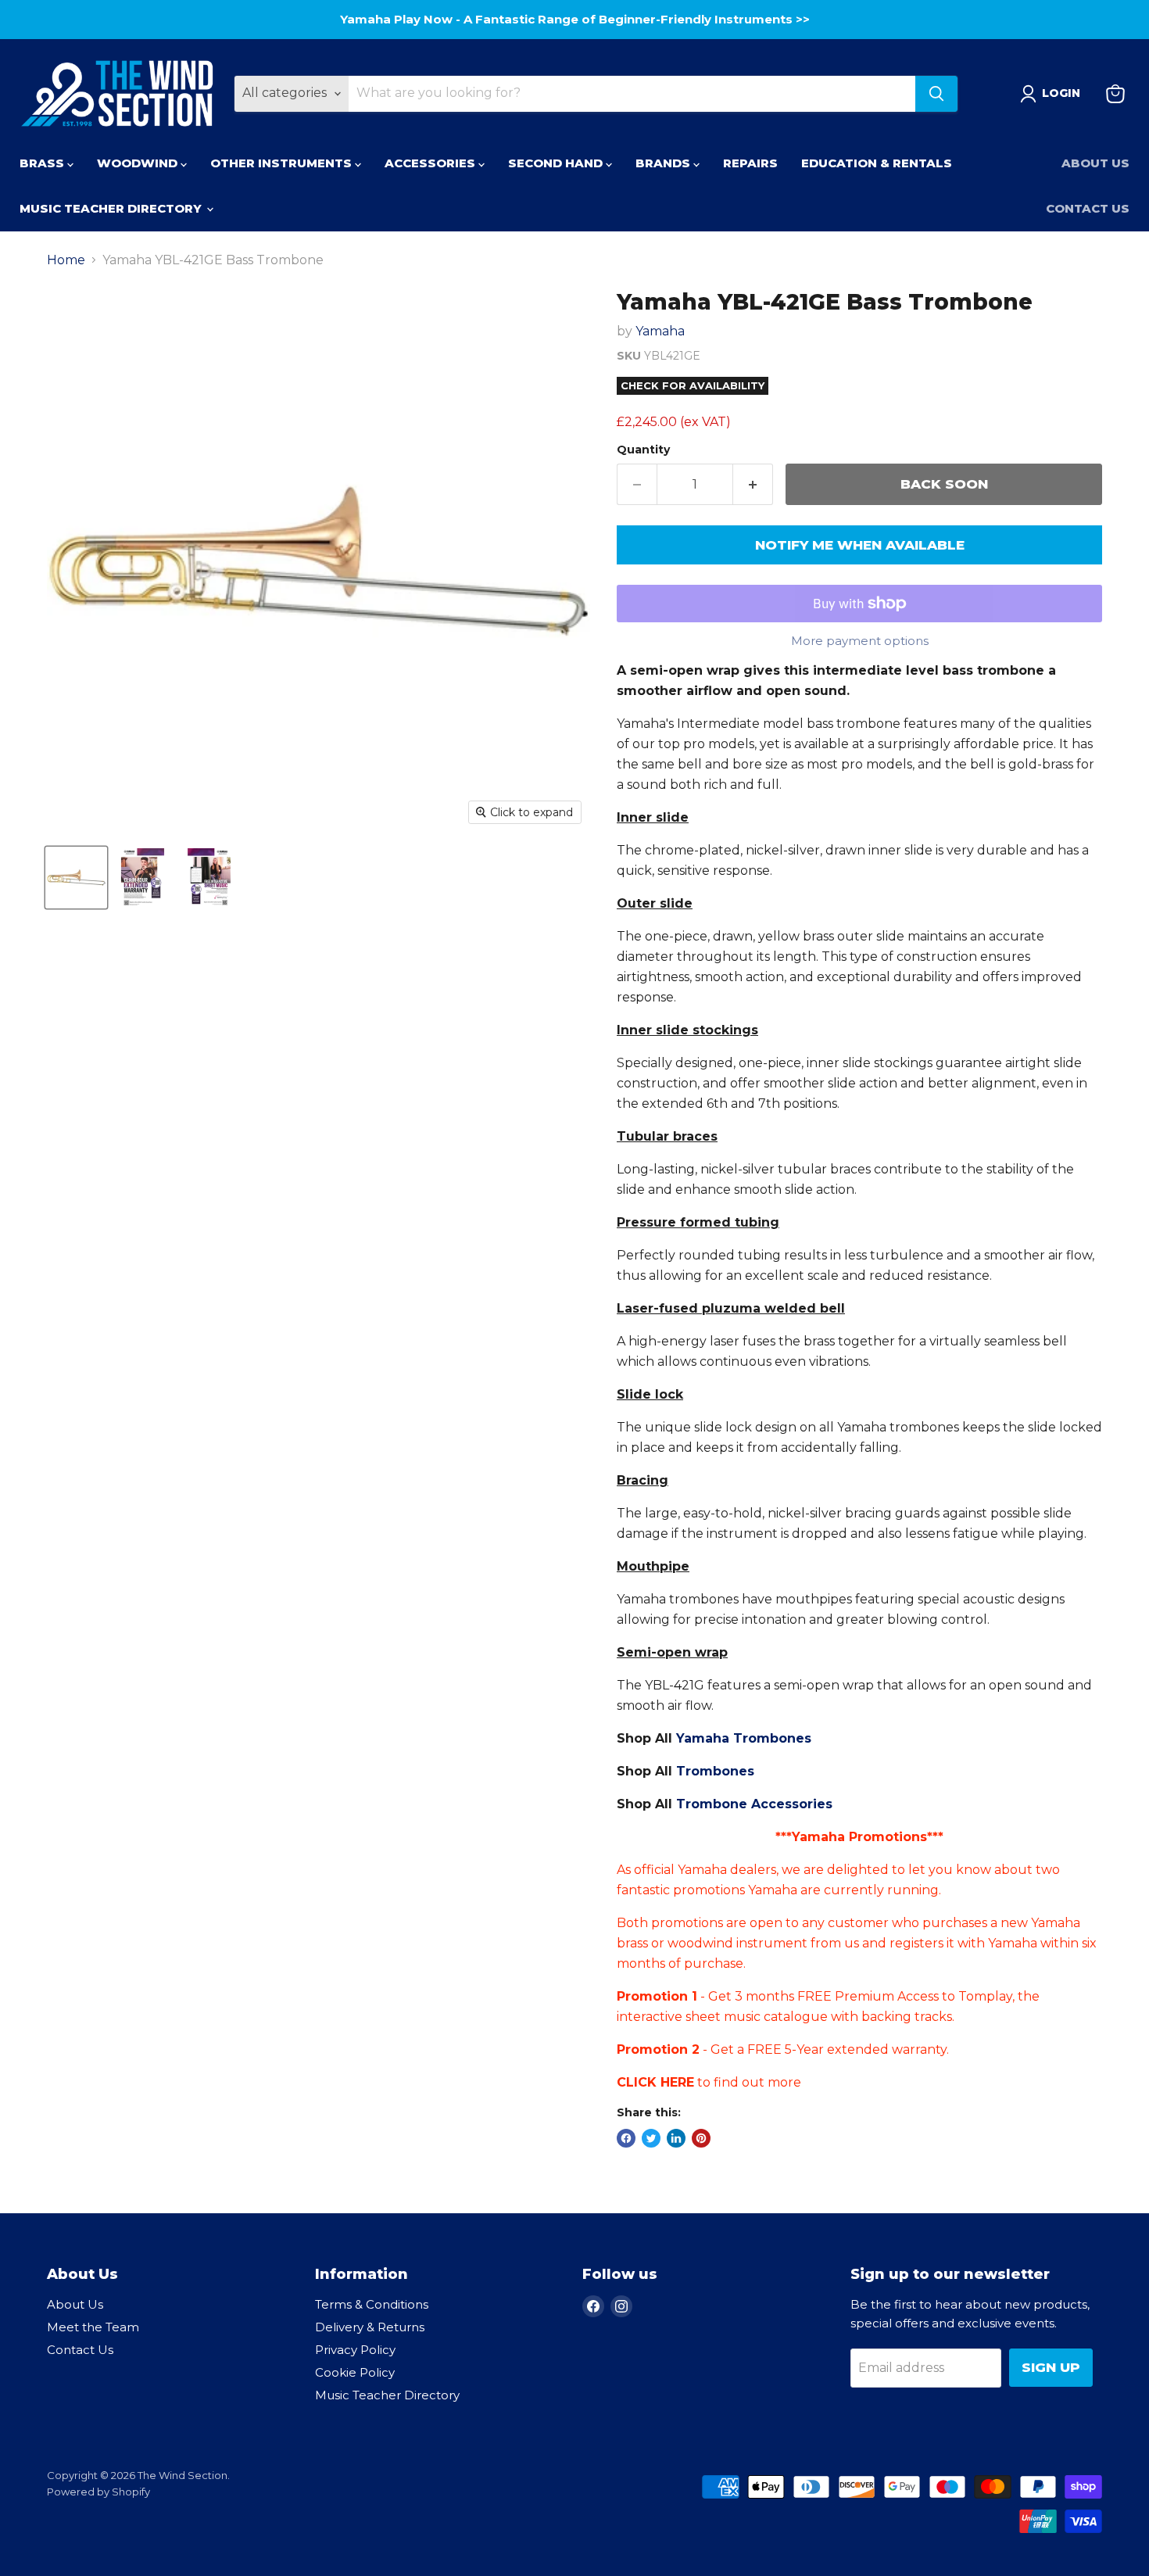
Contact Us (1088, 208)
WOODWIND (139, 163)
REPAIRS (750, 163)
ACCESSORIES (431, 163)
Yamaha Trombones (744, 1738)
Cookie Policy (355, 2372)
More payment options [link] (860, 641)
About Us (1095, 163)
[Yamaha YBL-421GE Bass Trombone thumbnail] (76, 878)
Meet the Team (93, 2327)
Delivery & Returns (370, 2327)
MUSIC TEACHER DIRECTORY (112, 208)
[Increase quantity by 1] (753, 485)
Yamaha (660, 331)
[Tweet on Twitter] (651, 2138)
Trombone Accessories (754, 1804)
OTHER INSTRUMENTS (283, 163)
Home (66, 260)
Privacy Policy (355, 2350)
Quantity (643, 450)
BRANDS (664, 163)
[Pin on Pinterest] (701, 2138)
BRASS (43, 163)
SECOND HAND (557, 163)
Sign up (1051, 2367)
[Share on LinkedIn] (676, 2138)
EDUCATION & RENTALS (877, 163)
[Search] (936, 94)
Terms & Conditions (372, 2304)
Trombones (715, 1771)
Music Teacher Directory (387, 2395)
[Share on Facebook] (626, 2138)
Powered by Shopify (98, 2492)
